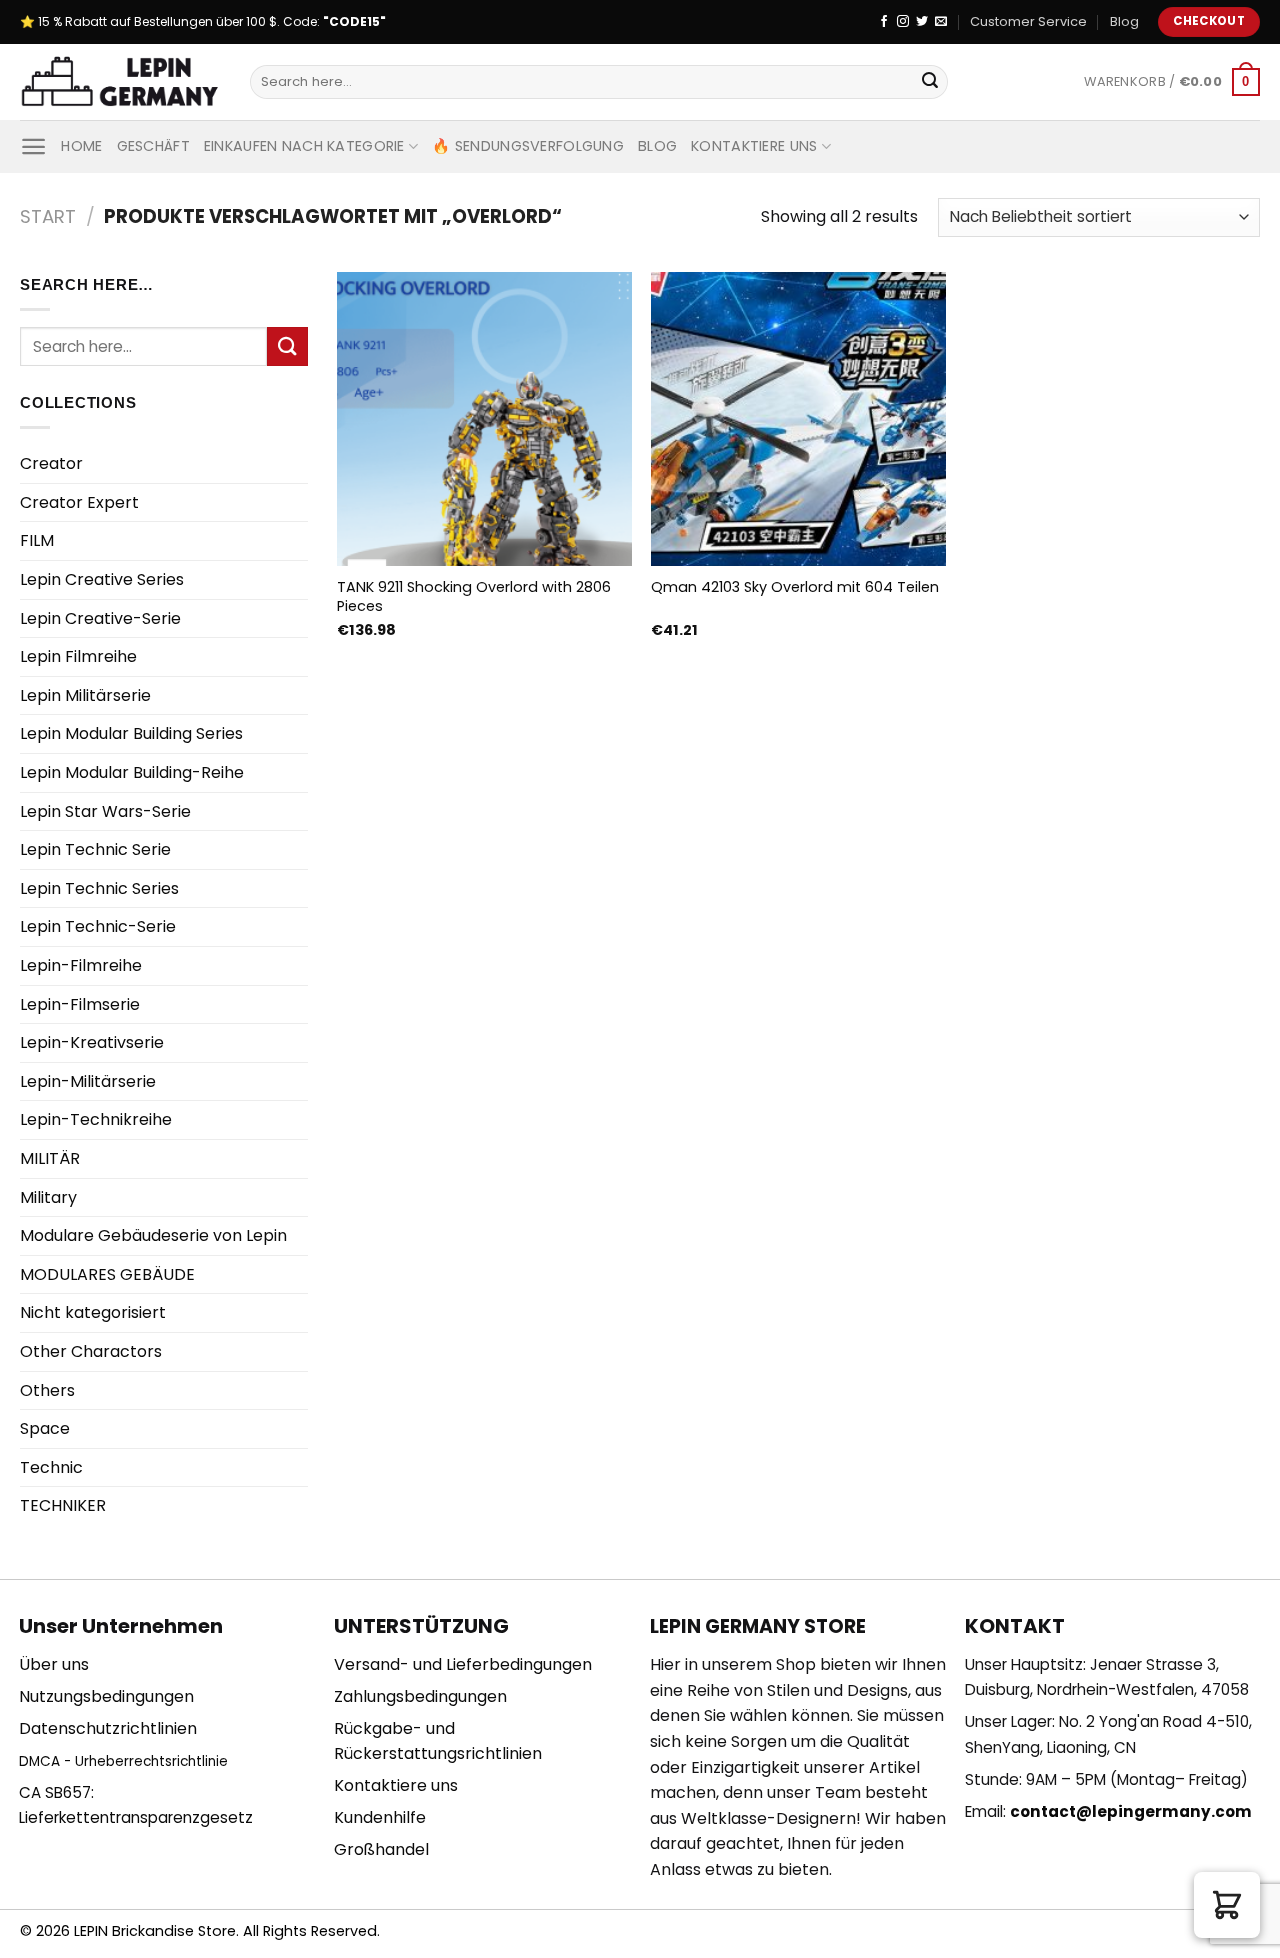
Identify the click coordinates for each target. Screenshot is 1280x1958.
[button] (1227, 1905)
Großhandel (381, 1849)
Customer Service (1028, 21)
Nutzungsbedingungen (106, 1696)
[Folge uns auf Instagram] (903, 22)
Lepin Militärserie (85, 695)
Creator (51, 463)
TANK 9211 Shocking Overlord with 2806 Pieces (474, 596)
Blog (1124, 21)
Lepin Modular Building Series (131, 733)
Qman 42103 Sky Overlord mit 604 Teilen (795, 587)
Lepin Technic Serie (95, 849)
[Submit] (930, 82)
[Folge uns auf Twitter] (922, 22)
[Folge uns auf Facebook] (884, 22)
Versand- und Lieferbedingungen (463, 1664)
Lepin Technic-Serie (98, 926)
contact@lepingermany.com (1131, 1811)
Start (48, 216)
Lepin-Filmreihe (81, 965)
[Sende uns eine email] (941, 22)
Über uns (54, 1664)
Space (45, 1428)
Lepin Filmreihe (78, 656)
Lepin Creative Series (102, 579)
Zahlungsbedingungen (420, 1696)
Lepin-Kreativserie (92, 1042)
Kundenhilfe (380, 1817)
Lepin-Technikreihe (96, 1119)
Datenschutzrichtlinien (108, 1728)
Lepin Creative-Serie (100, 618)
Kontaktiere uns (754, 146)
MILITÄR (50, 1158)
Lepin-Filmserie (80, 1004)
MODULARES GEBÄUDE (107, 1274)
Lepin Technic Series (99, 888)
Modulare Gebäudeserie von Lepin (153, 1235)
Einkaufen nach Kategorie (304, 146)
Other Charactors (91, 1351)
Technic (51, 1467)
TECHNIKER (63, 1505)
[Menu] (33, 146)
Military (48, 1197)
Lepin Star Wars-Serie (105, 811)
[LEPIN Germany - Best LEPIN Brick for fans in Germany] (120, 82)
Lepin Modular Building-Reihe (132, 772)
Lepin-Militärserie (88, 1081)
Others (47, 1390)
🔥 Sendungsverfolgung (528, 146)
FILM (37, 540)
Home (81, 146)
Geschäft (153, 146)
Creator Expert (79, 502)
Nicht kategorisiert (93, 1312)
